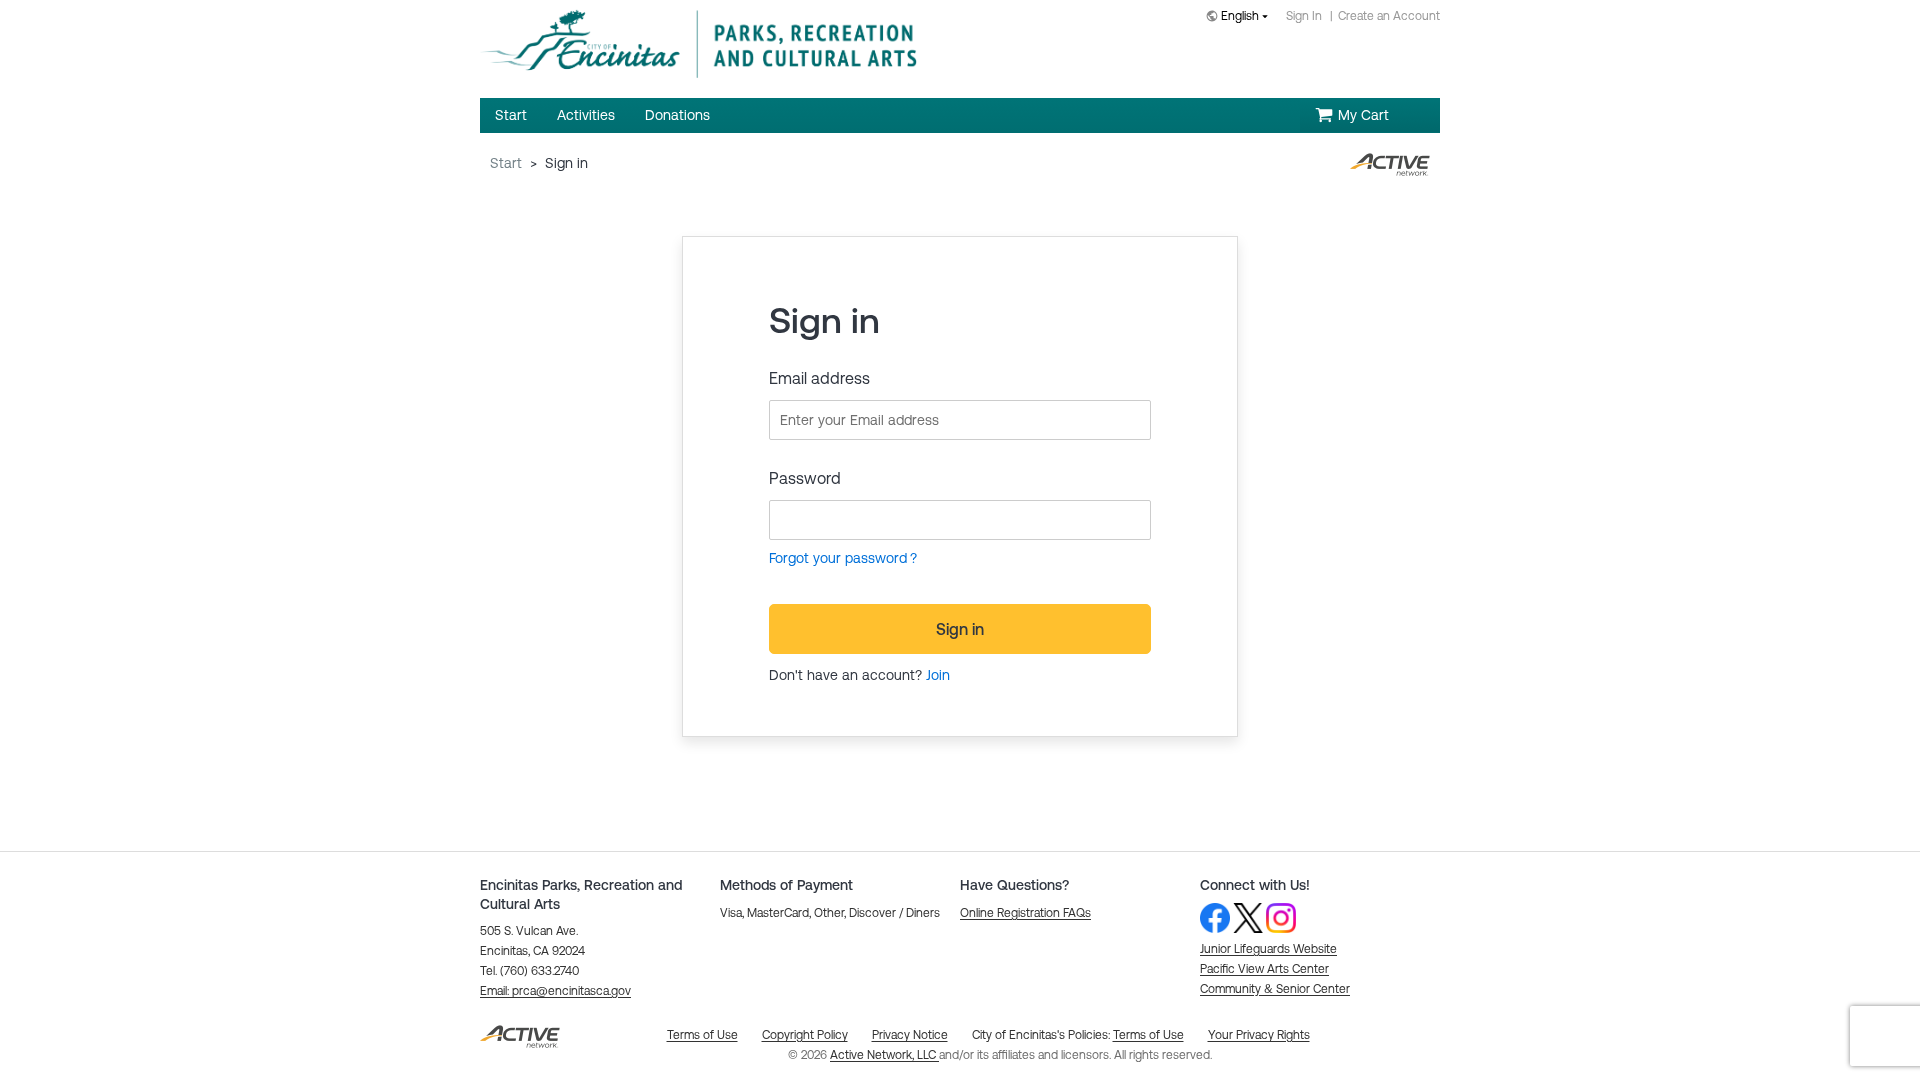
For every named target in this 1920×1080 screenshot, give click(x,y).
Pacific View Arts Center (1264, 969)
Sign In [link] (1304, 16)
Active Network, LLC (884, 1055)
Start (506, 163)
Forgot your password (838, 558)
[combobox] (1241, 17)
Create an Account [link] (1389, 16)
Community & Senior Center (1275, 989)
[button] (555, 991)
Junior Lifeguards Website (1268, 949)
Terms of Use (1148, 1035)
